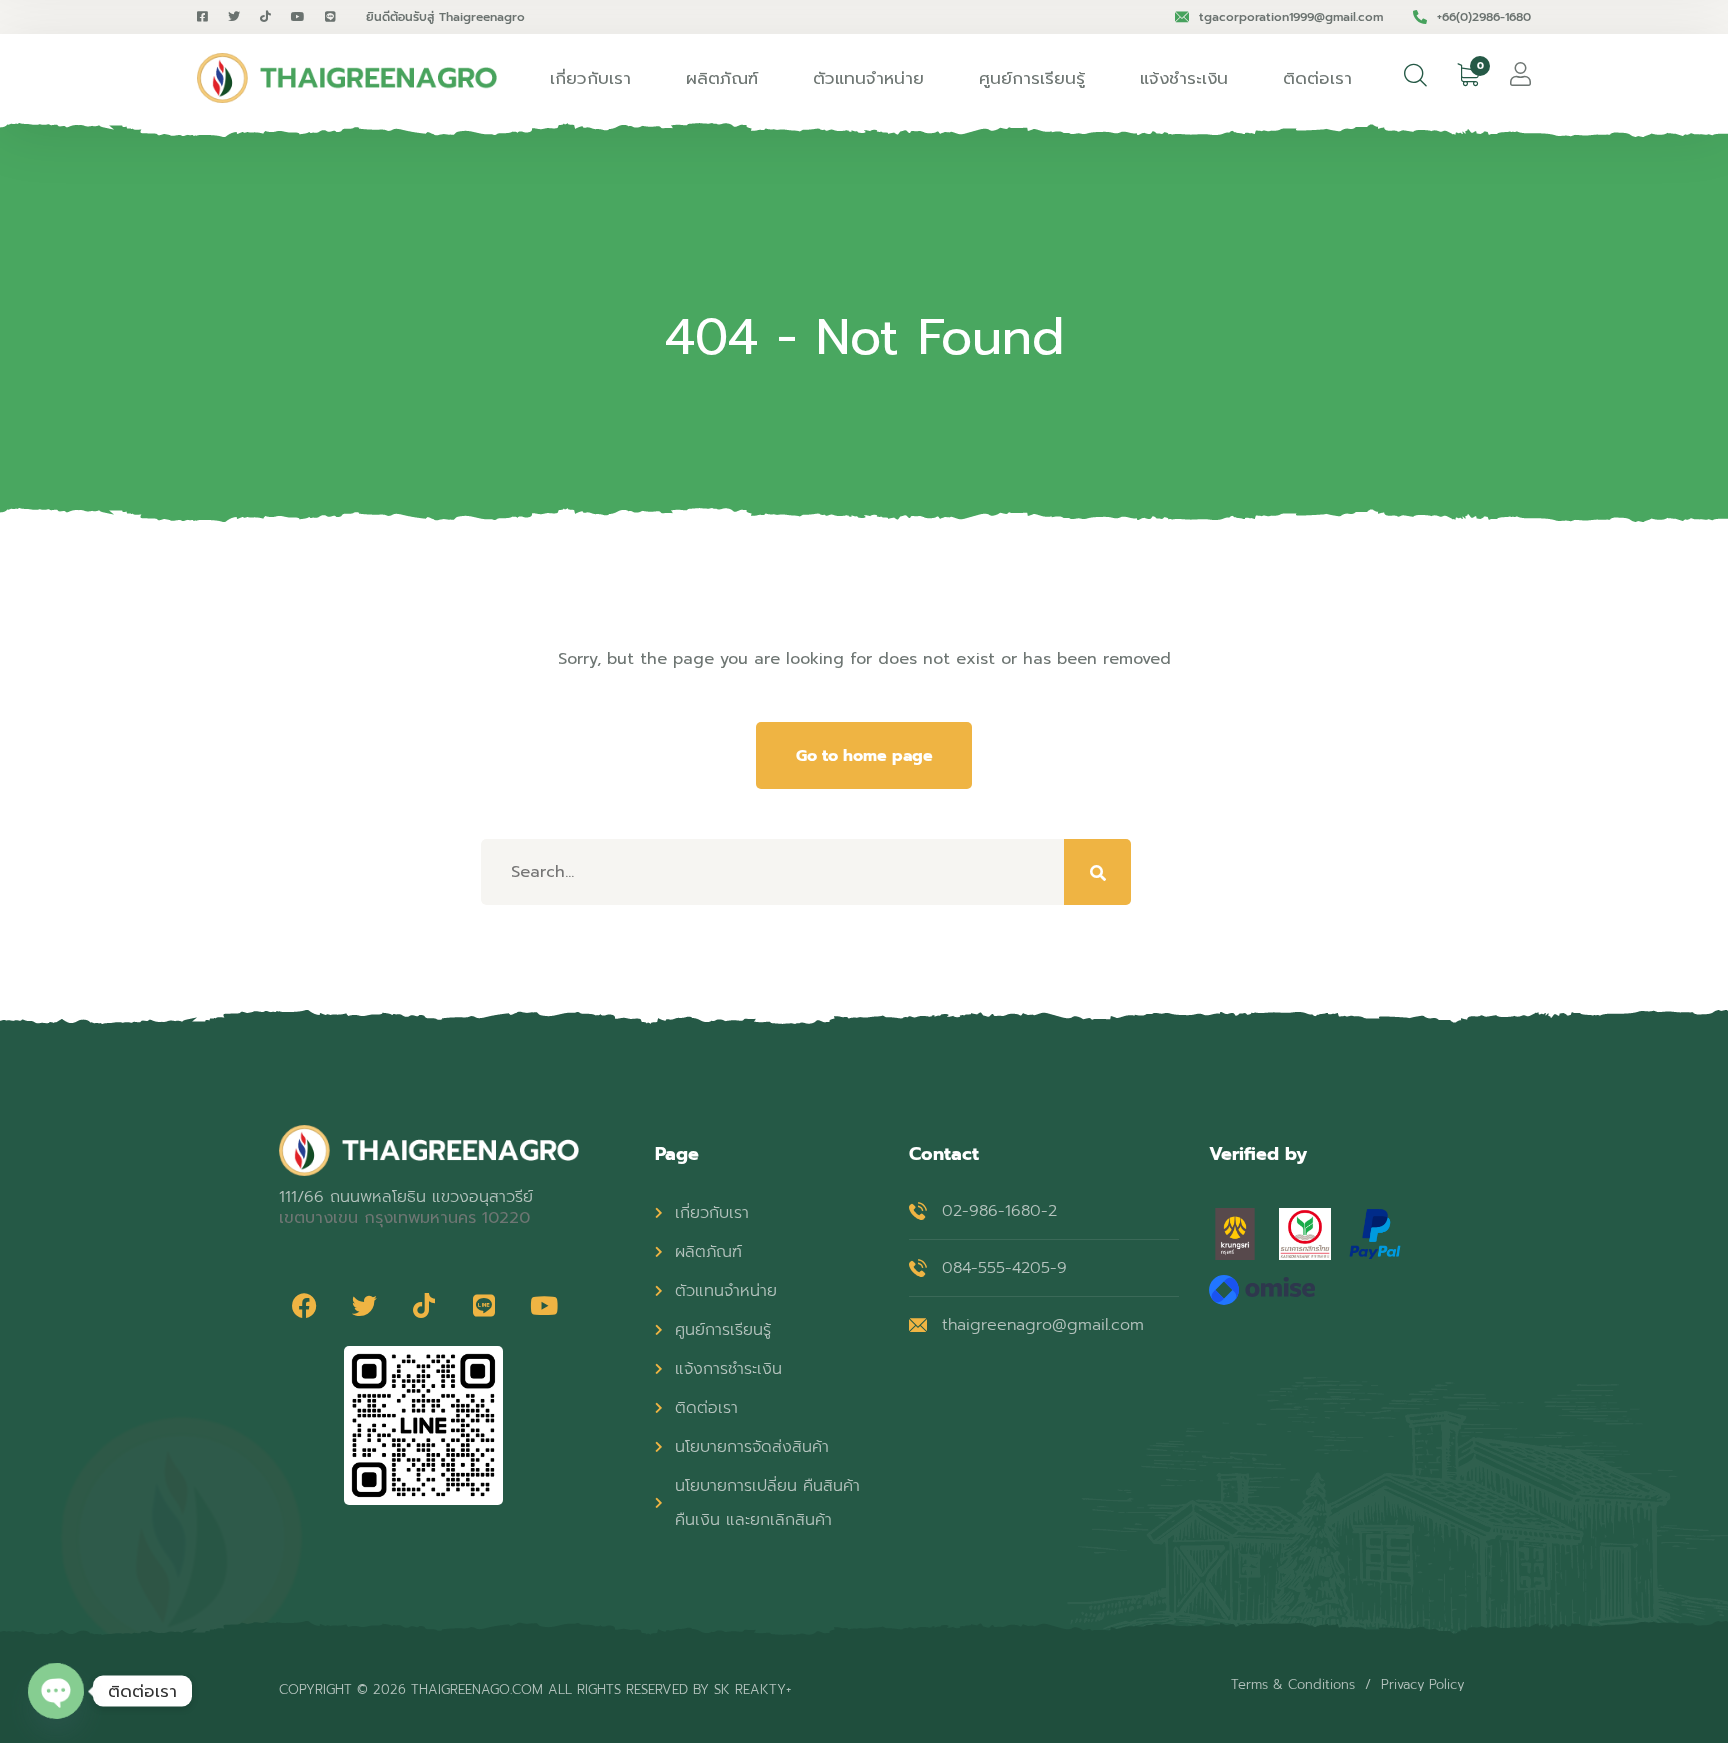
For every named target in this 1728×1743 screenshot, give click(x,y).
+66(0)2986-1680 (1484, 17)
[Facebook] (304, 1306)
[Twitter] (364, 1306)
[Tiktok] (424, 1306)
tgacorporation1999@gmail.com (1291, 17)
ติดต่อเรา (1317, 78)
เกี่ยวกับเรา (590, 78)
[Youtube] (544, 1306)
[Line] (484, 1306)
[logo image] (347, 78)
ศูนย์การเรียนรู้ (1032, 78)
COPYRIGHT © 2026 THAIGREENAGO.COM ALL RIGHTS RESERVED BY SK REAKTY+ (535, 1689)
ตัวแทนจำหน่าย (868, 78)
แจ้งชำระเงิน (1184, 78)
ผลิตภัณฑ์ (722, 78)
